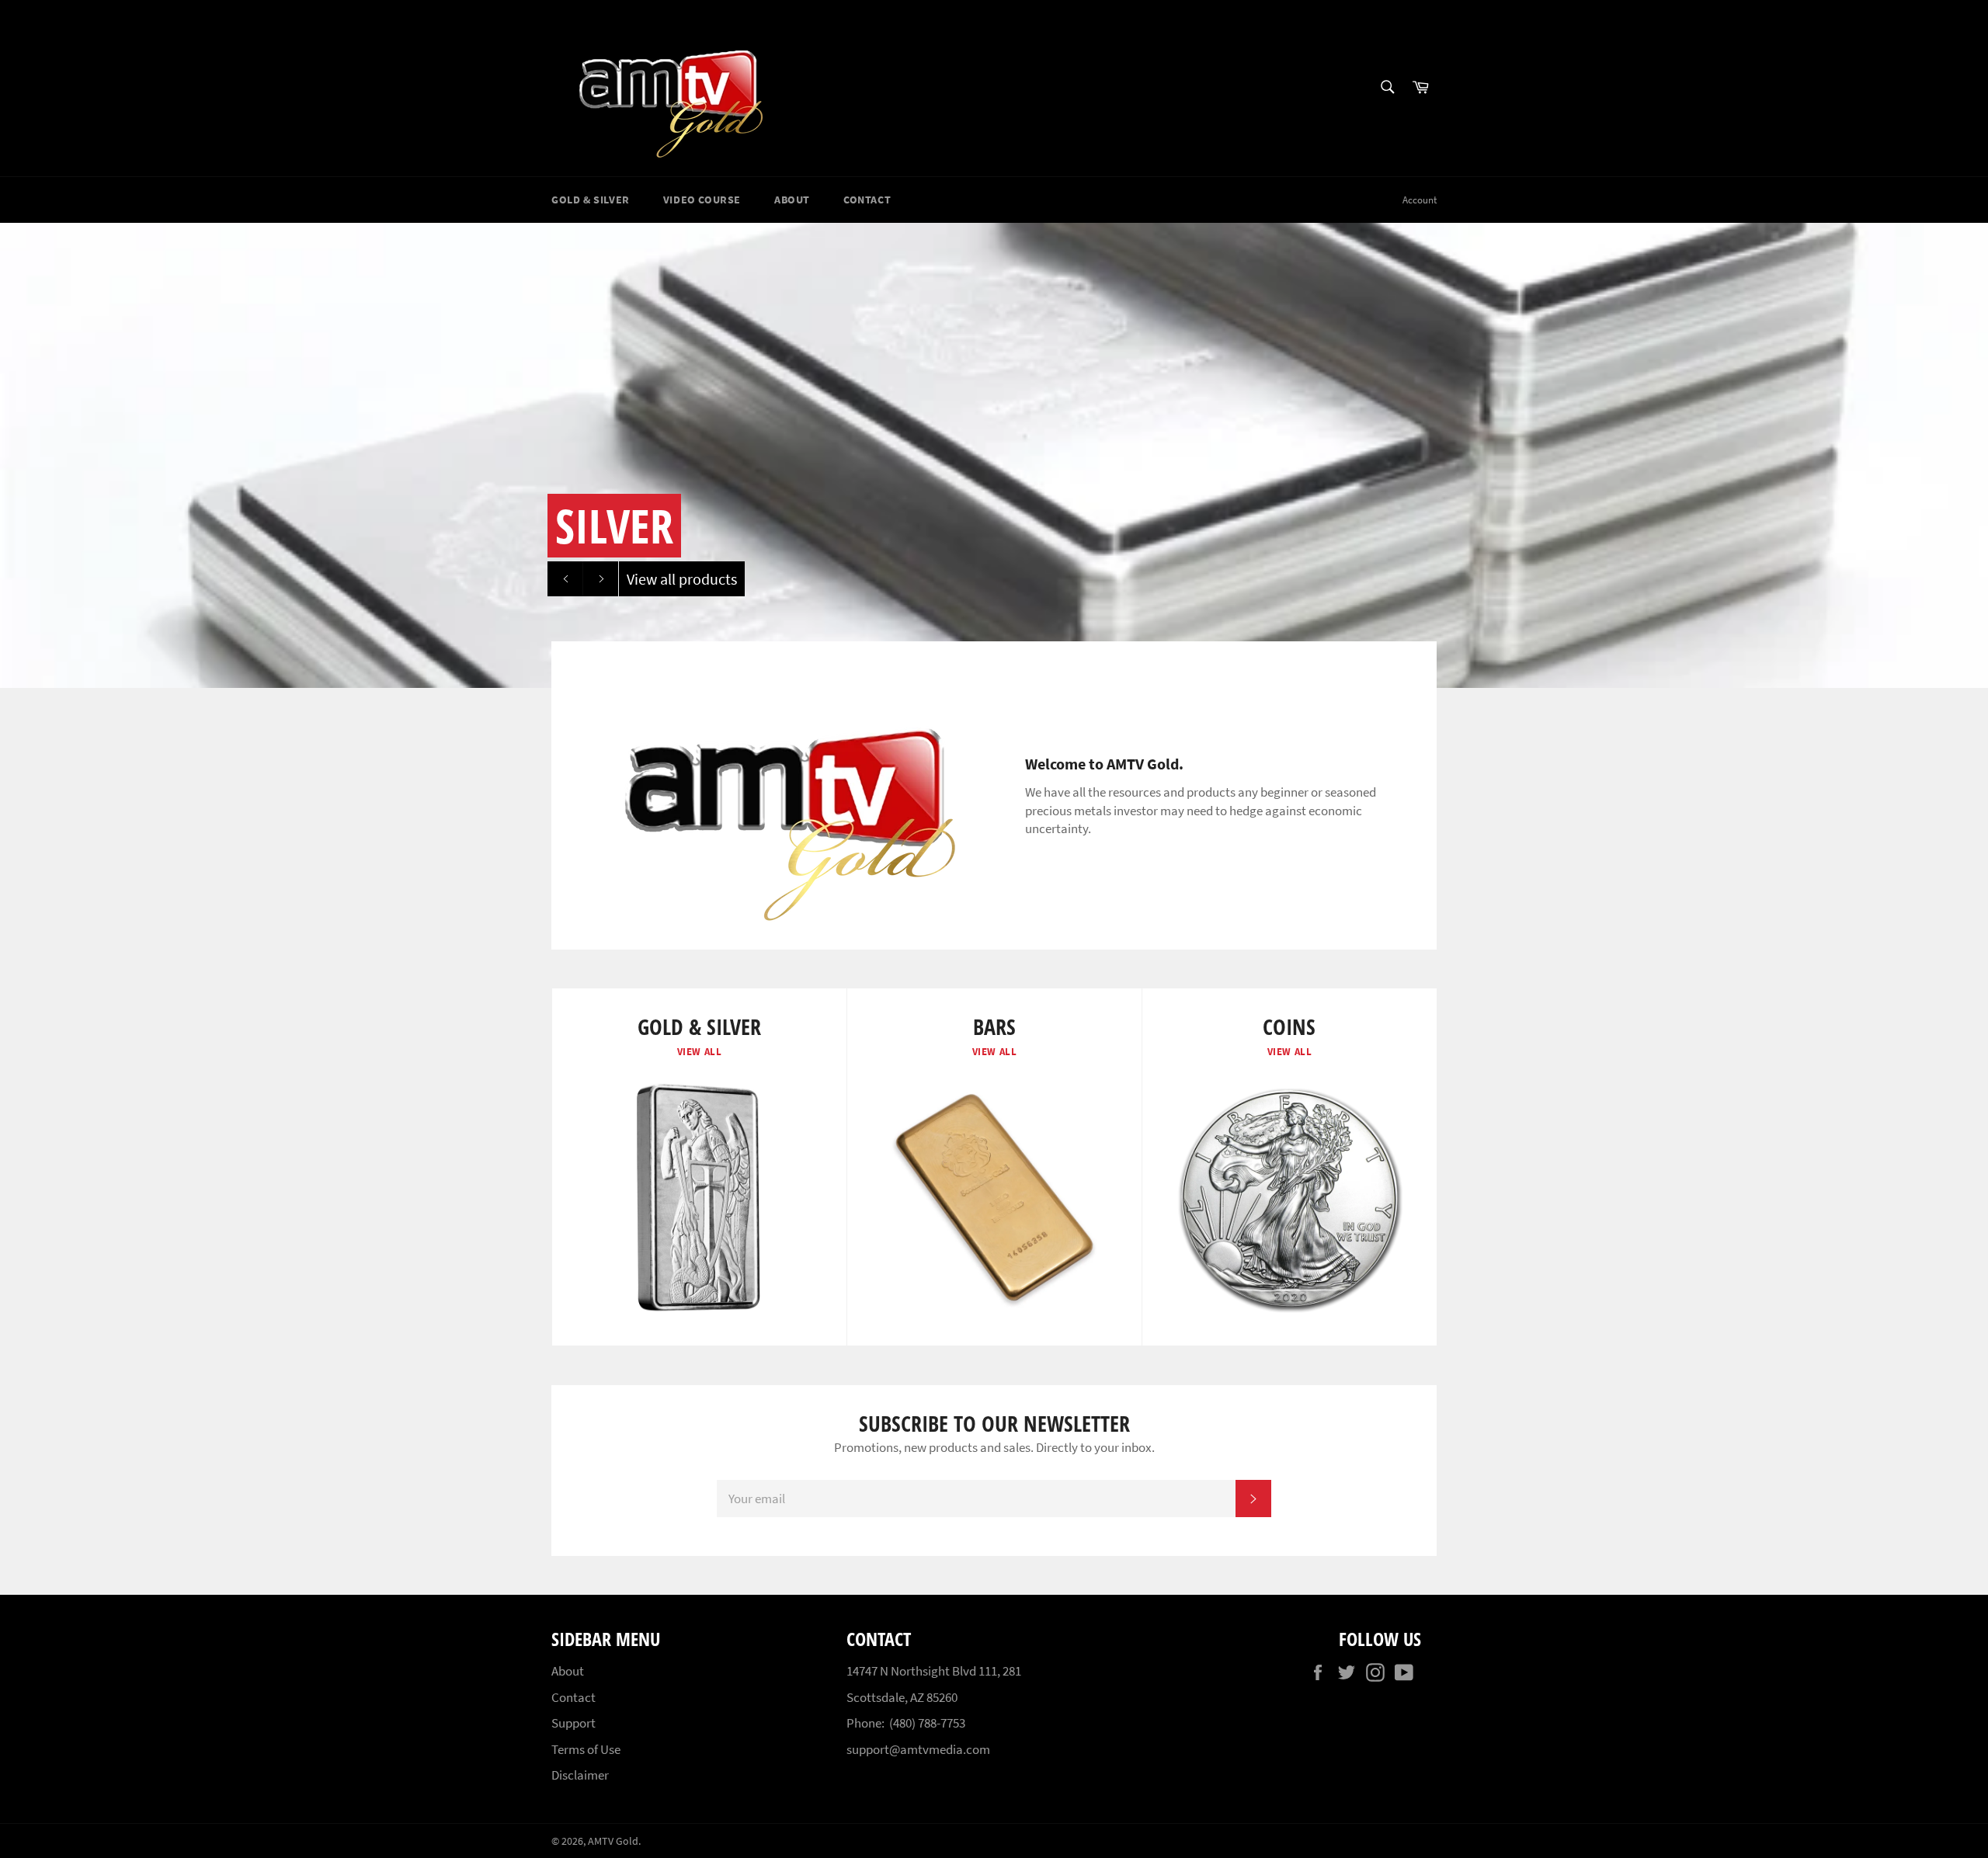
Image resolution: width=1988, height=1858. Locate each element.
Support (573, 1723)
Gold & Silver (591, 200)
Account (1420, 200)
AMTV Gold (613, 1841)
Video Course (702, 200)
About (792, 200)
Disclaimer (580, 1775)
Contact (867, 200)
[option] (994, 455)
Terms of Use (586, 1749)
